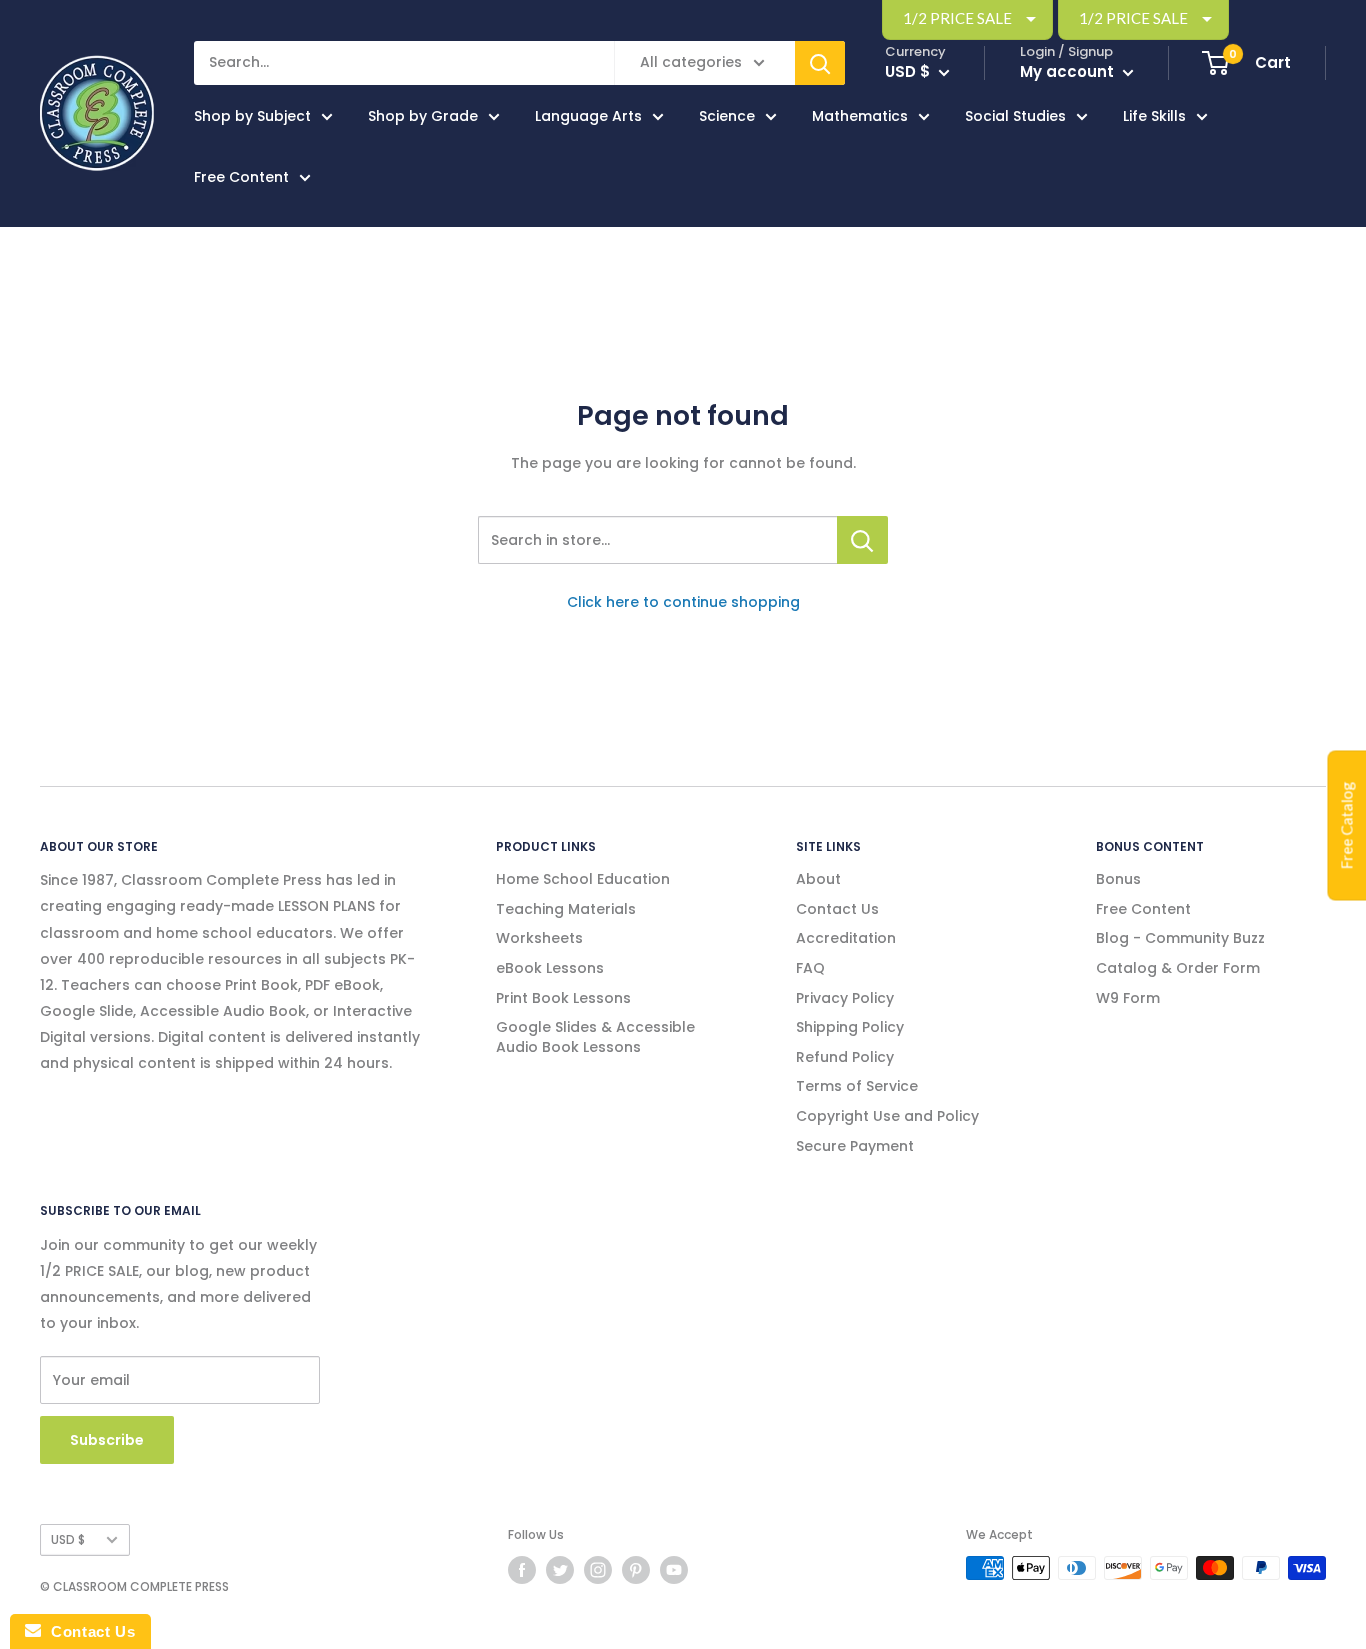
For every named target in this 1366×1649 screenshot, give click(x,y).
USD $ (68, 1540)
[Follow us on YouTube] (674, 1570)
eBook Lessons (550, 968)
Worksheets (539, 938)
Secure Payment (855, 1146)
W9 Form (1128, 998)
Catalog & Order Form (1178, 968)
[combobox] (657, 540)
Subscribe (107, 1440)
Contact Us (837, 909)
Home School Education (583, 879)
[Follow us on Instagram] (598, 1570)
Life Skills (1154, 116)
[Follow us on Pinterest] (636, 1570)
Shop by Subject (252, 116)
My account (1069, 71)
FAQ (810, 968)
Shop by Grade (423, 116)
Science (727, 116)
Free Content (241, 177)
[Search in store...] (862, 540)
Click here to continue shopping (683, 602)
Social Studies (1015, 116)
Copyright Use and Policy (887, 1116)
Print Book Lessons (563, 998)
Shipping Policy (850, 1027)
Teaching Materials (566, 909)
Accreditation (846, 938)
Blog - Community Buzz (1180, 938)
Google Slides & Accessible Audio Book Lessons (595, 1037)
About (818, 879)
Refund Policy (845, 1057)
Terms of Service (857, 1086)
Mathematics (860, 116)
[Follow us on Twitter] (560, 1570)
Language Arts (588, 116)
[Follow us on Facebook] (522, 1570)
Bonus (1118, 879)
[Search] (820, 63)
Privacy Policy (845, 998)
